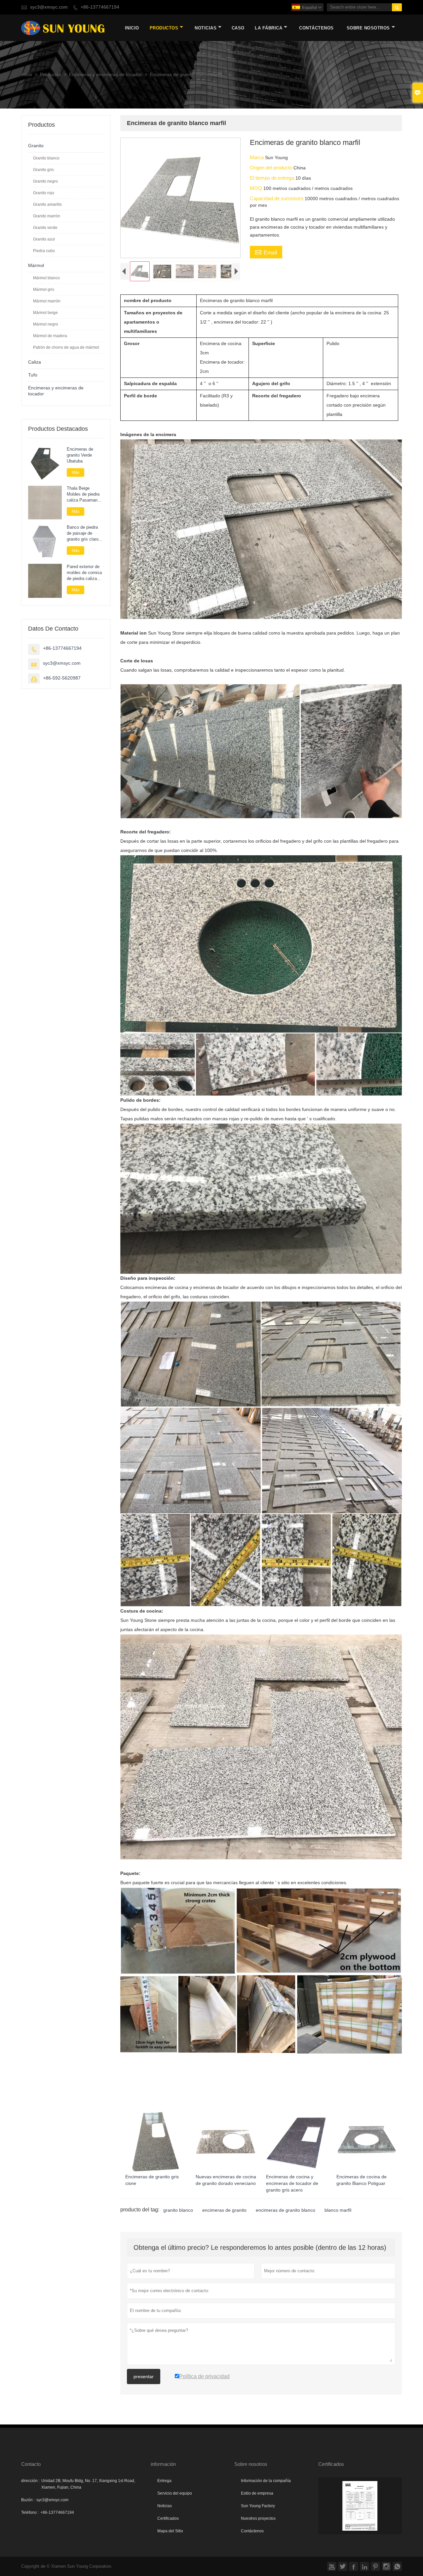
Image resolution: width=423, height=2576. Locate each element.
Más (76, 472)
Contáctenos (252, 2531)
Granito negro (45, 181)
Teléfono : (30, 2512)
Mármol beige (45, 313)
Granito (36, 146)
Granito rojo (44, 193)
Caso (238, 28)
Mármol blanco (46, 278)
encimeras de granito (224, 2210)
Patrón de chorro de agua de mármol (66, 347)
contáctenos (316, 28)
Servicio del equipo (175, 2493)
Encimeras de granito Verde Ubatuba (80, 455)
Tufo (33, 375)
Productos (164, 28)
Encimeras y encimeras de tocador (105, 75)
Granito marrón (47, 216)
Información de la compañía (266, 2481)
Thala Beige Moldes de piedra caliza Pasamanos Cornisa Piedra (84, 495)
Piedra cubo (44, 251)
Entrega (164, 2481)
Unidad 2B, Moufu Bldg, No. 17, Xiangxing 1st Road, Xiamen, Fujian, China (88, 2484)
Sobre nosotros (368, 28)
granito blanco (178, 2210)
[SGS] (360, 2506)
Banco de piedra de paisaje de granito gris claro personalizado (83, 534)
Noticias (165, 2506)
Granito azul (44, 239)
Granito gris (43, 170)
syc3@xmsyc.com (49, 7)
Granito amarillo (47, 204)
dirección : (30, 2481)
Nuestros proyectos (258, 2518)
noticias (206, 28)
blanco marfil (338, 2210)
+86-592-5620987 (62, 678)
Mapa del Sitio (170, 2531)
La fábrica (269, 28)
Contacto (31, 2464)
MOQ (257, 188)
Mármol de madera (50, 336)
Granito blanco (46, 158)
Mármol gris (44, 289)
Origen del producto (272, 168)
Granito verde (45, 228)
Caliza (35, 362)
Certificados (168, 2518)
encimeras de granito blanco (286, 2210)
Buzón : (28, 2500)
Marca (257, 157)
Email (266, 252)
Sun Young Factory (258, 2506)
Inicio (132, 28)
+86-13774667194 (100, 7)
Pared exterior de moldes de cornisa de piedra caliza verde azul (84, 573)
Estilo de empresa (257, 2493)
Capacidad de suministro (277, 198)
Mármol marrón (47, 301)
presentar (144, 2376)
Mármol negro (46, 324)
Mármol (36, 266)
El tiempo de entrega (273, 178)
